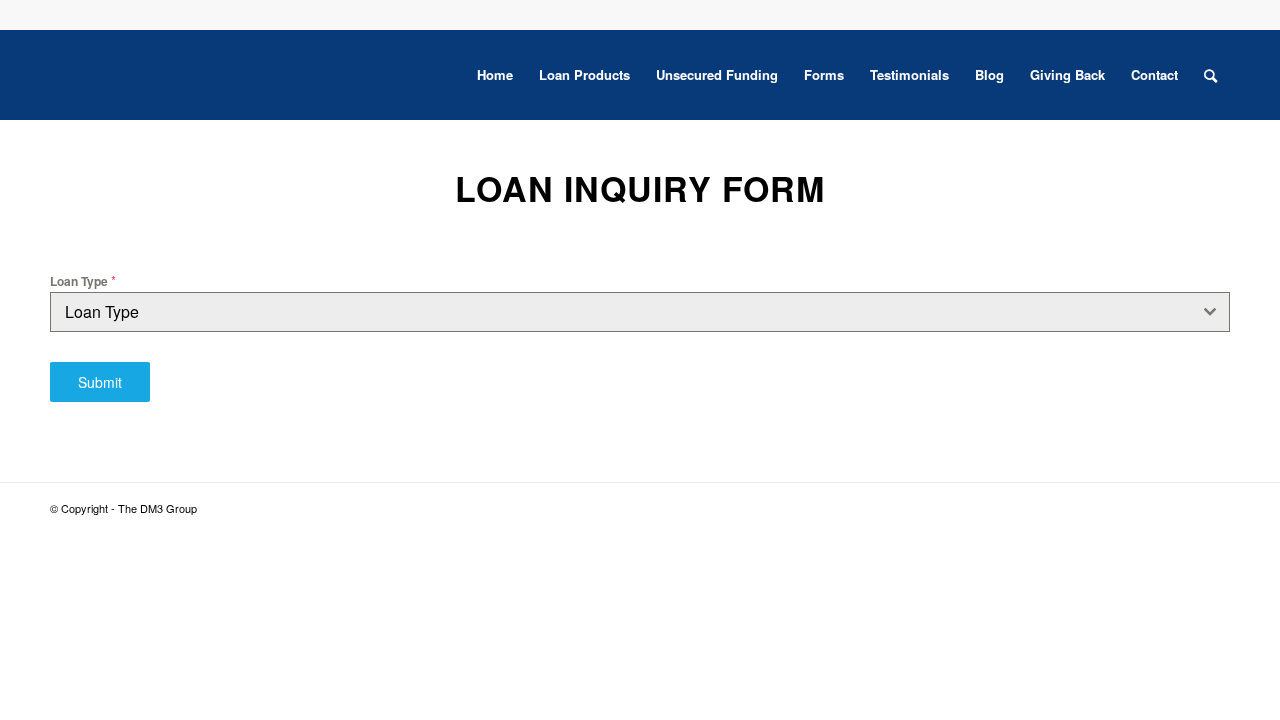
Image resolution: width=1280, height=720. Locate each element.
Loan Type (83, 280)
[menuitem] (495, 75)
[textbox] (621, 312)
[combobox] (640, 312)
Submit (100, 382)
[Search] (1210, 75)
